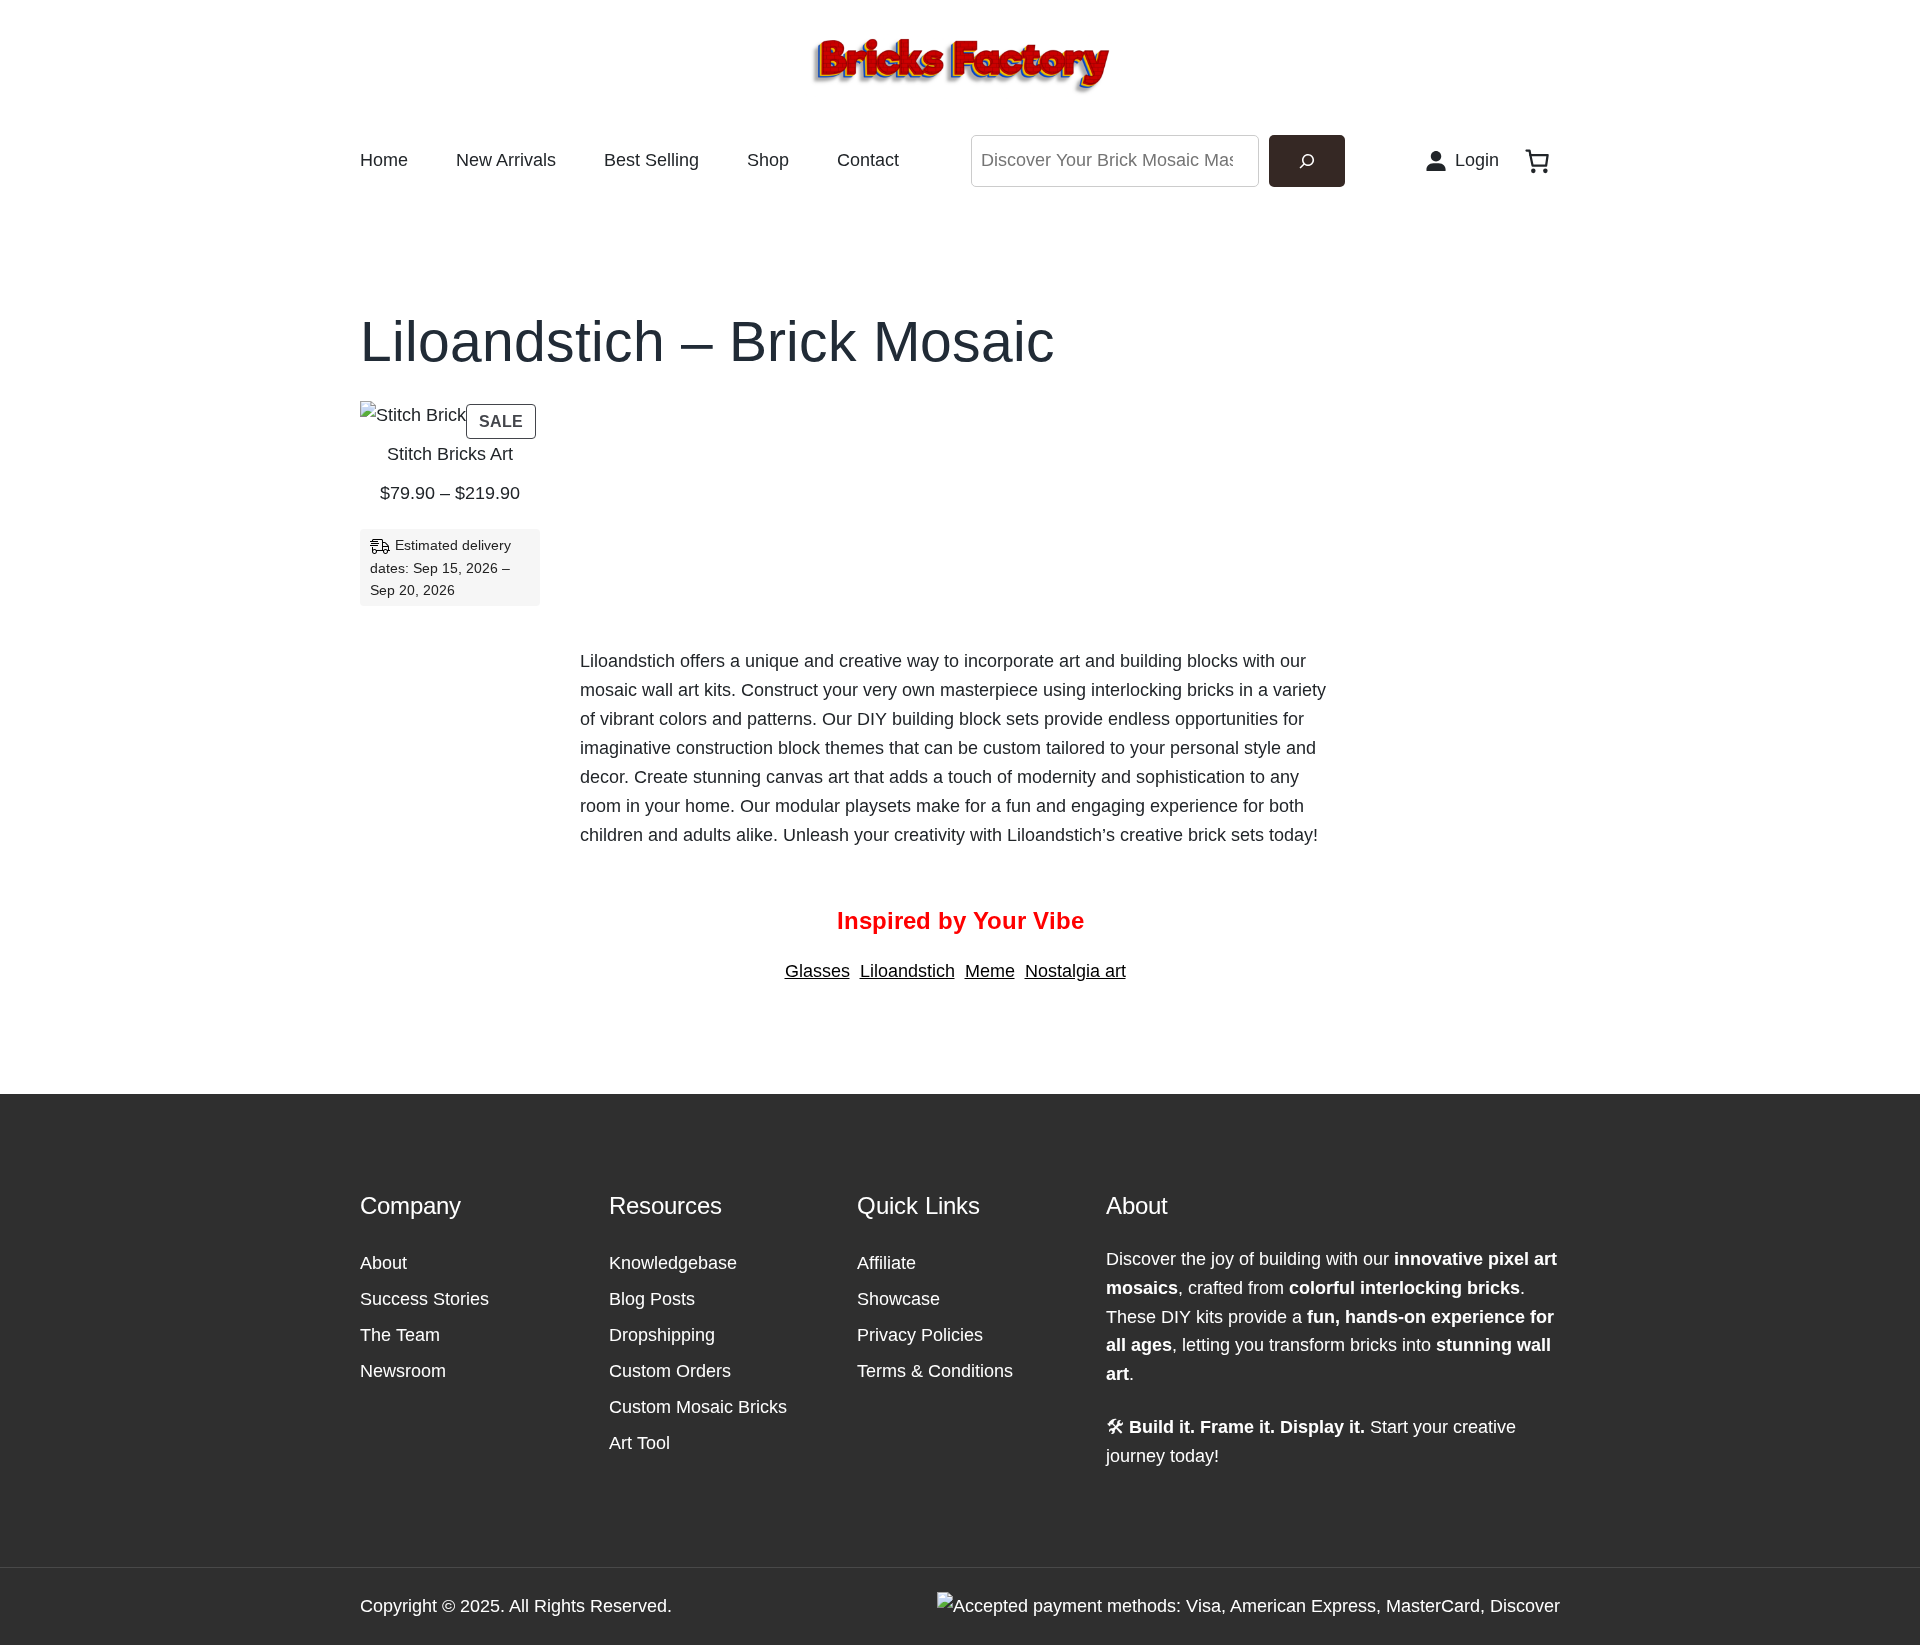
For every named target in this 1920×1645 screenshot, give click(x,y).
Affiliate (886, 1263)
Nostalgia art (1075, 971)
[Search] (1307, 161)
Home (384, 160)
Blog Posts (652, 1299)
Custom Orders (670, 1371)
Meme (990, 971)
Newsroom (403, 1371)
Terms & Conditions (935, 1371)
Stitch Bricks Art (450, 454)
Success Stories (424, 1299)
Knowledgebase (673, 1263)
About (383, 1263)
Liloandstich (907, 971)
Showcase (898, 1299)
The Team (400, 1335)
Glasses (817, 971)
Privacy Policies (920, 1335)
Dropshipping (662, 1335)
